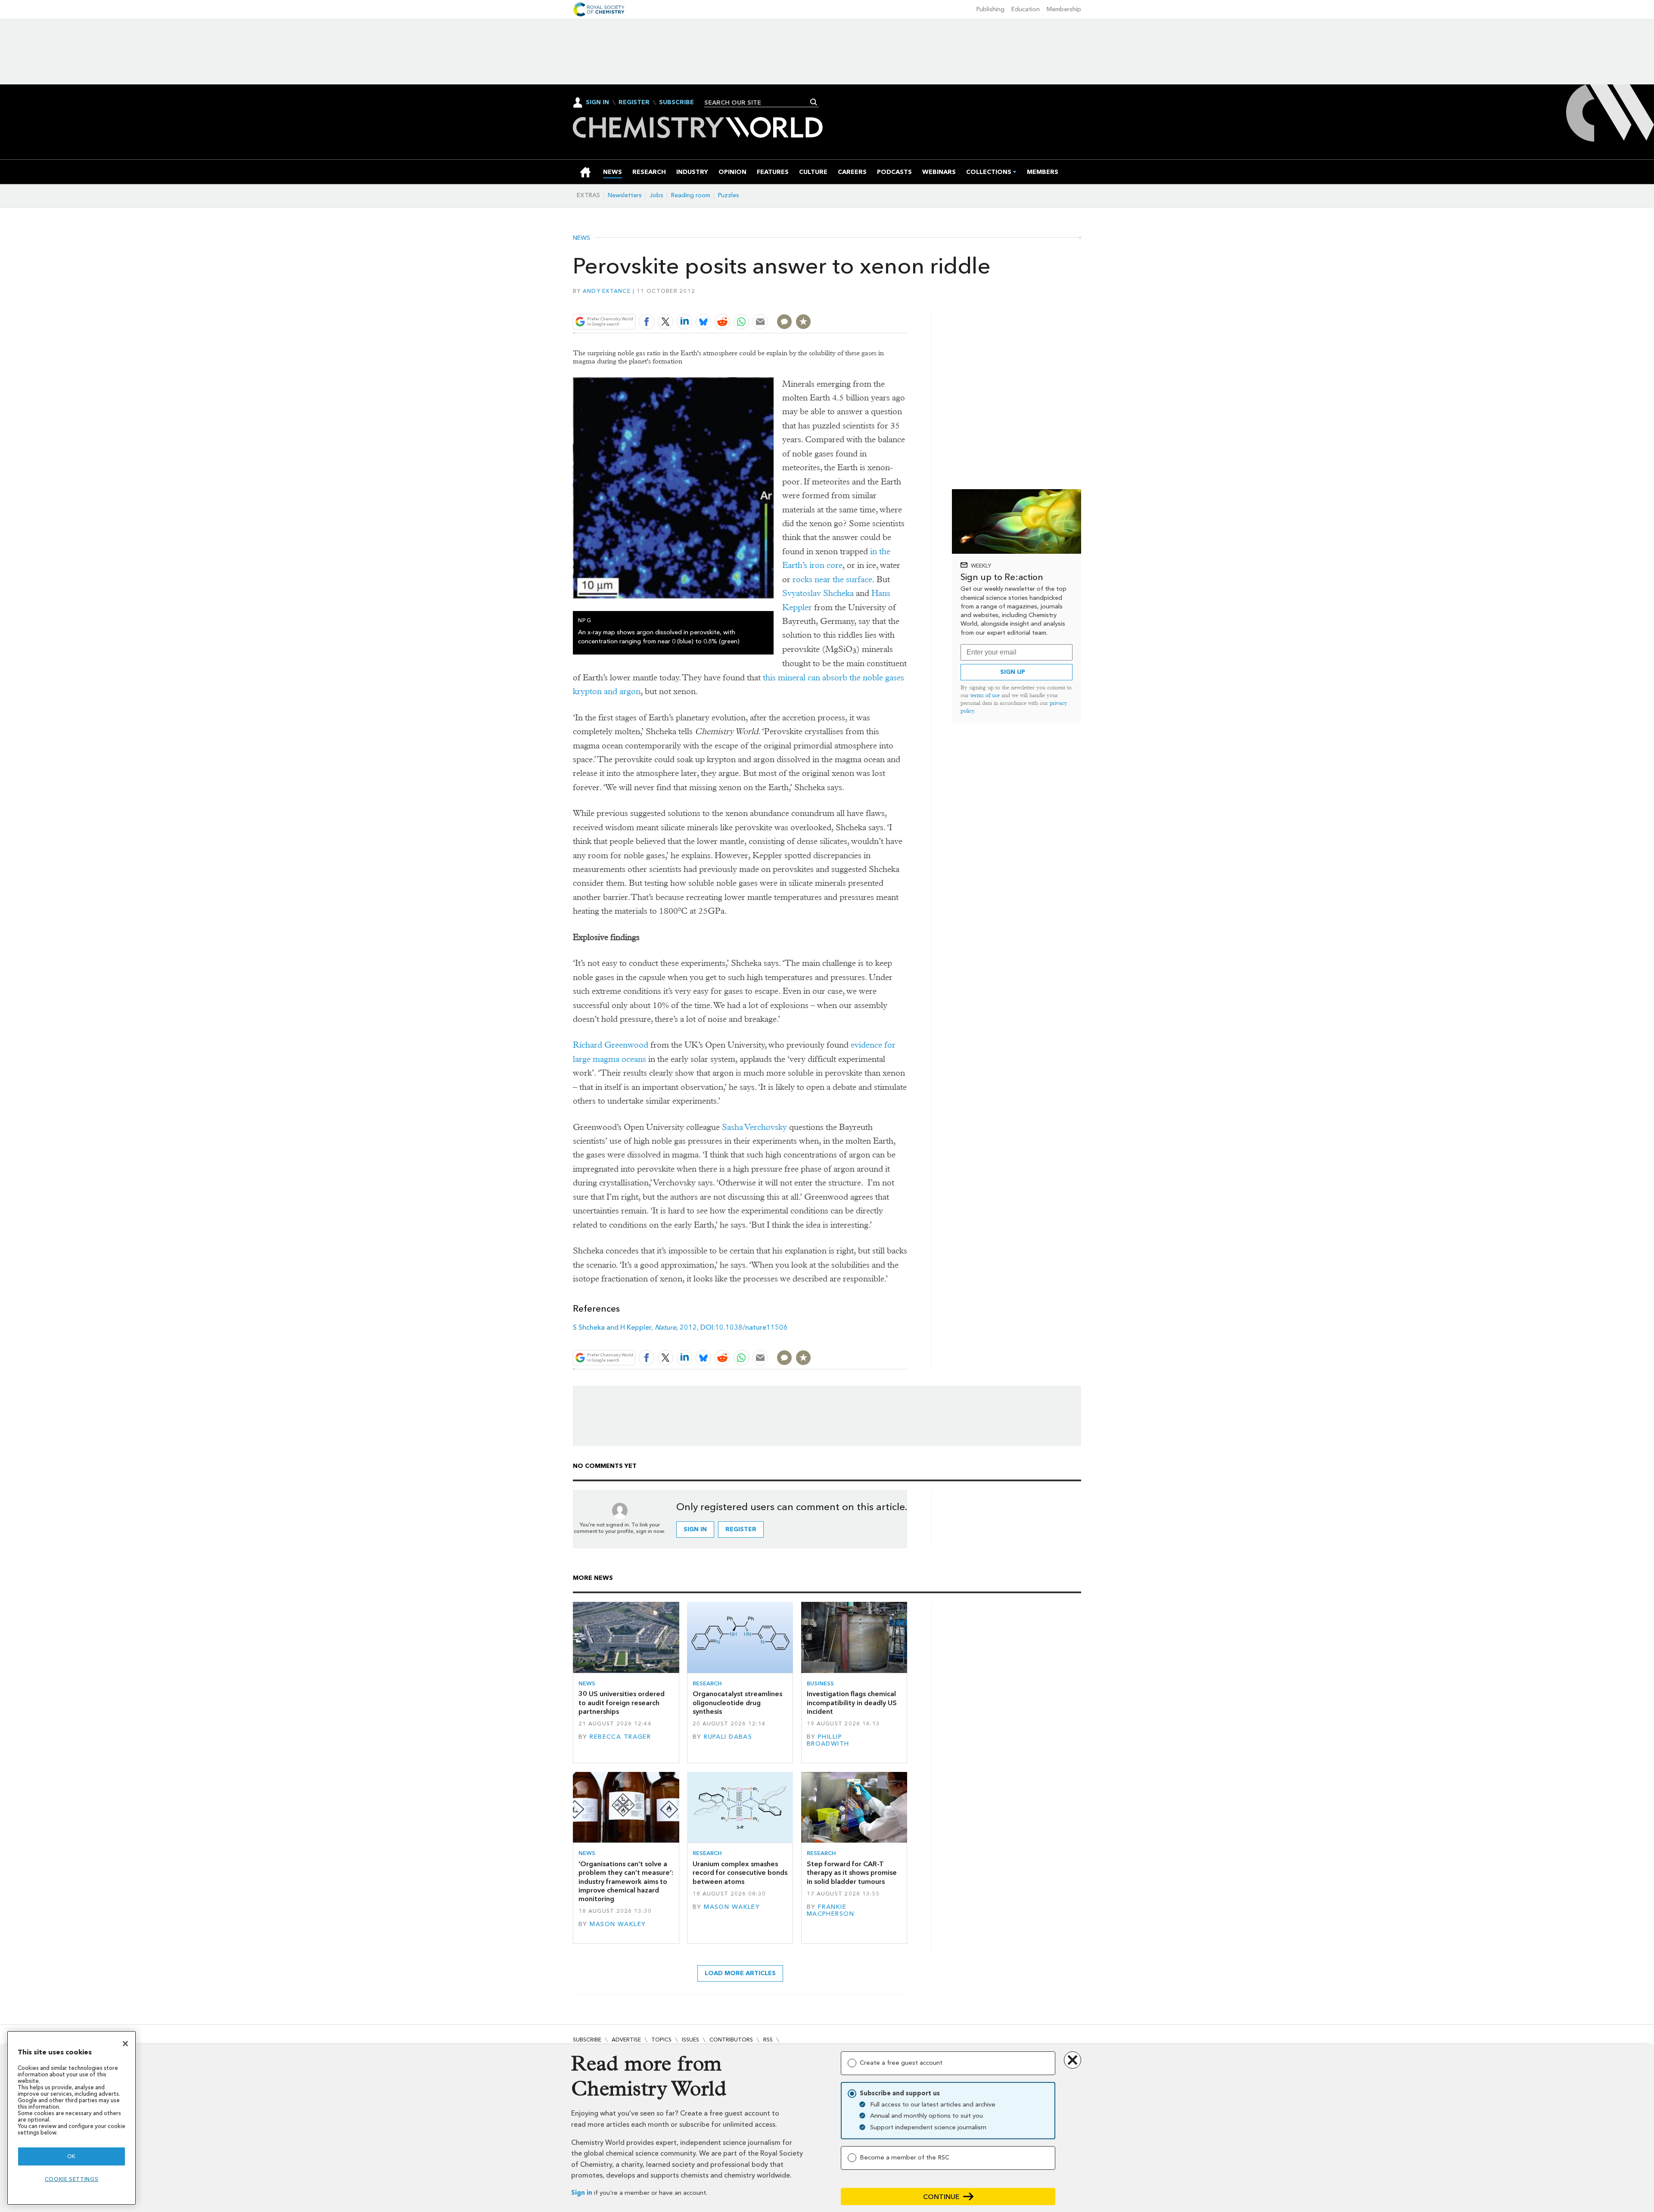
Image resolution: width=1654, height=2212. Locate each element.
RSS (768, 2040)
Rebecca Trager (620, 1737)
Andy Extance (607, 291)
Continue (941, 2197)
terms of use (985, 695)
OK (72, 2156)
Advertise (626, 2040)
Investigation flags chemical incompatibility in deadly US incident (852, 1703)
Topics (661, 2040)
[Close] (125, 2044)
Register (634, 102)
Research (707, 1683)
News (581, 238)
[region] (72, 2118)
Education (1026, 9)
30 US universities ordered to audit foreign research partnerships (622, 1703)
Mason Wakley (618, 1924)
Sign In (597, 102)
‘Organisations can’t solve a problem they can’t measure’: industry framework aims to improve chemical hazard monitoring (626, 1881)
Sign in (582, 2193)
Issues (690, 2040)
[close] (906, 301)
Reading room (691, 195)
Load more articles (740, 1973)
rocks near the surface (832, 579)
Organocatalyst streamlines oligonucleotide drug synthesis (737, 1703)
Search (814, 102)
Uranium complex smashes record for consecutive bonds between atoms (740, 1873)
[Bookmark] (803, 322)
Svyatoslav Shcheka (818, 593)
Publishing (990, 9)
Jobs (656, 195)
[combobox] (758, 102)
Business (820, 1683)
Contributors (731, 2040)
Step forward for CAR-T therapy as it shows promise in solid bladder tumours (852, 1873)
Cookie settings (72, 2179)
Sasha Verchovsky (754, 1127)
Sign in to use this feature (866, 301)
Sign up (1013, 672)
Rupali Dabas (728, 1737)
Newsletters (625, 195)
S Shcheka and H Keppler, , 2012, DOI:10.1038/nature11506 (680, 1327)
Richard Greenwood (611, 1045)
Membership (1064, 9)
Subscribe (676, 102)
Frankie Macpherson (830, 1910)
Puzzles (729, 195)
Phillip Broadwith (828, 1740)
